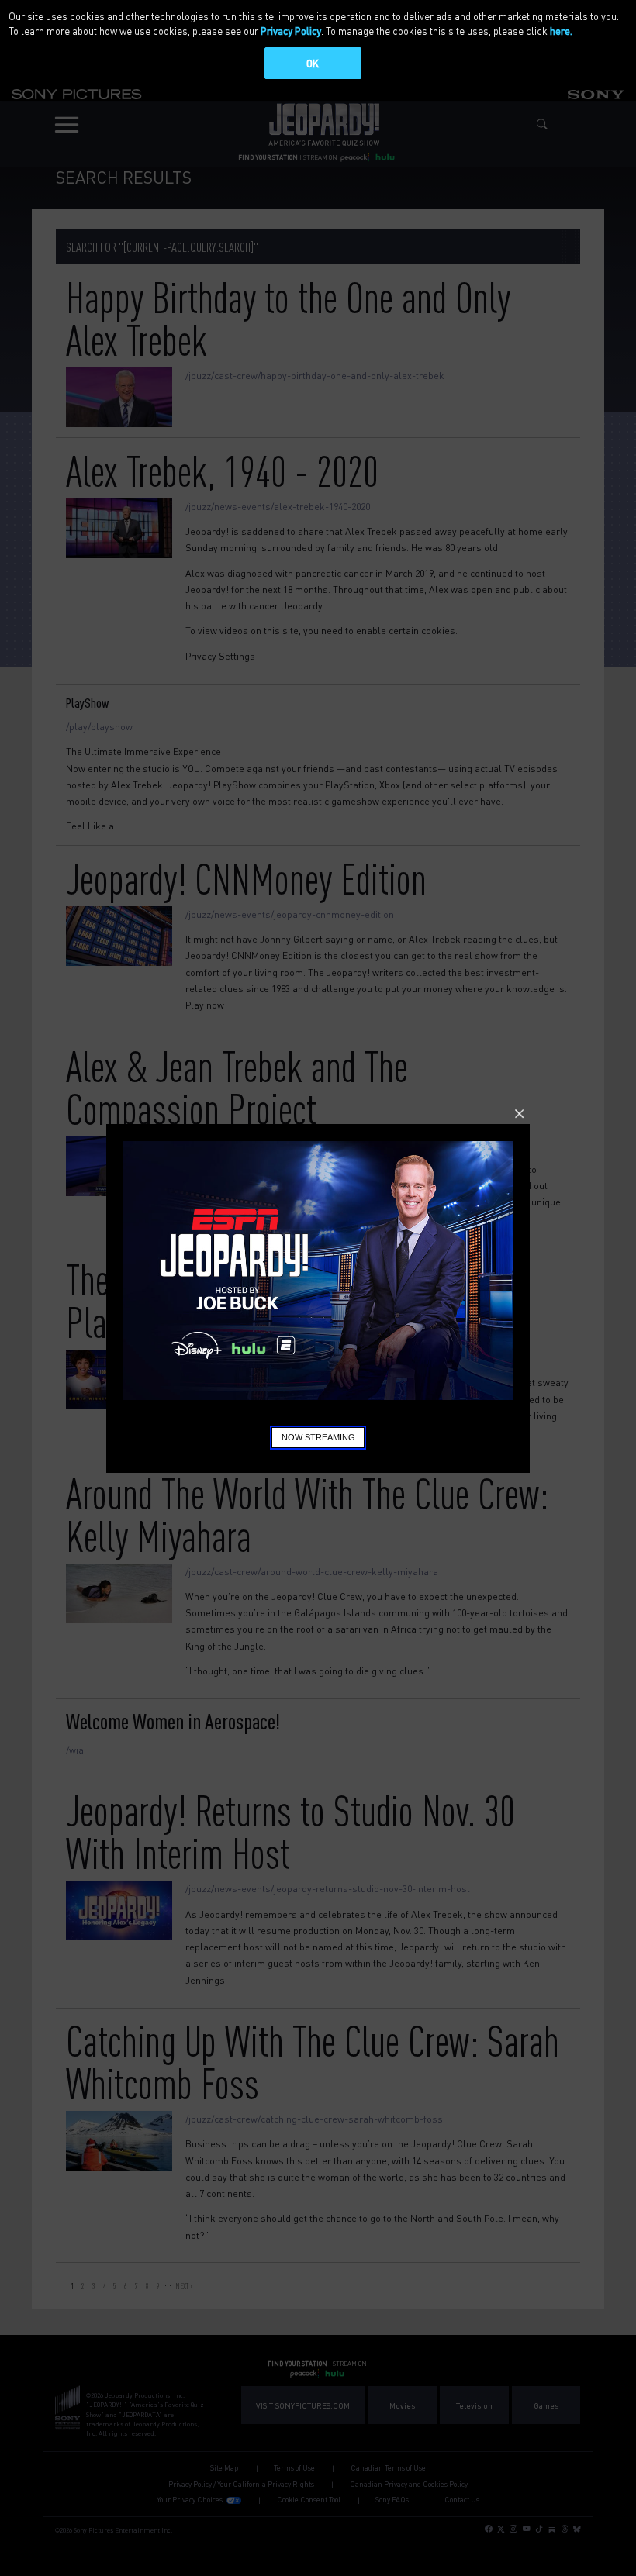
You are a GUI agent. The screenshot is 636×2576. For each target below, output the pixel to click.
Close (519, 1114)
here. (561, 31)
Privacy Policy (291, 31)
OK (313, 63)
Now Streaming (318, 1437)
